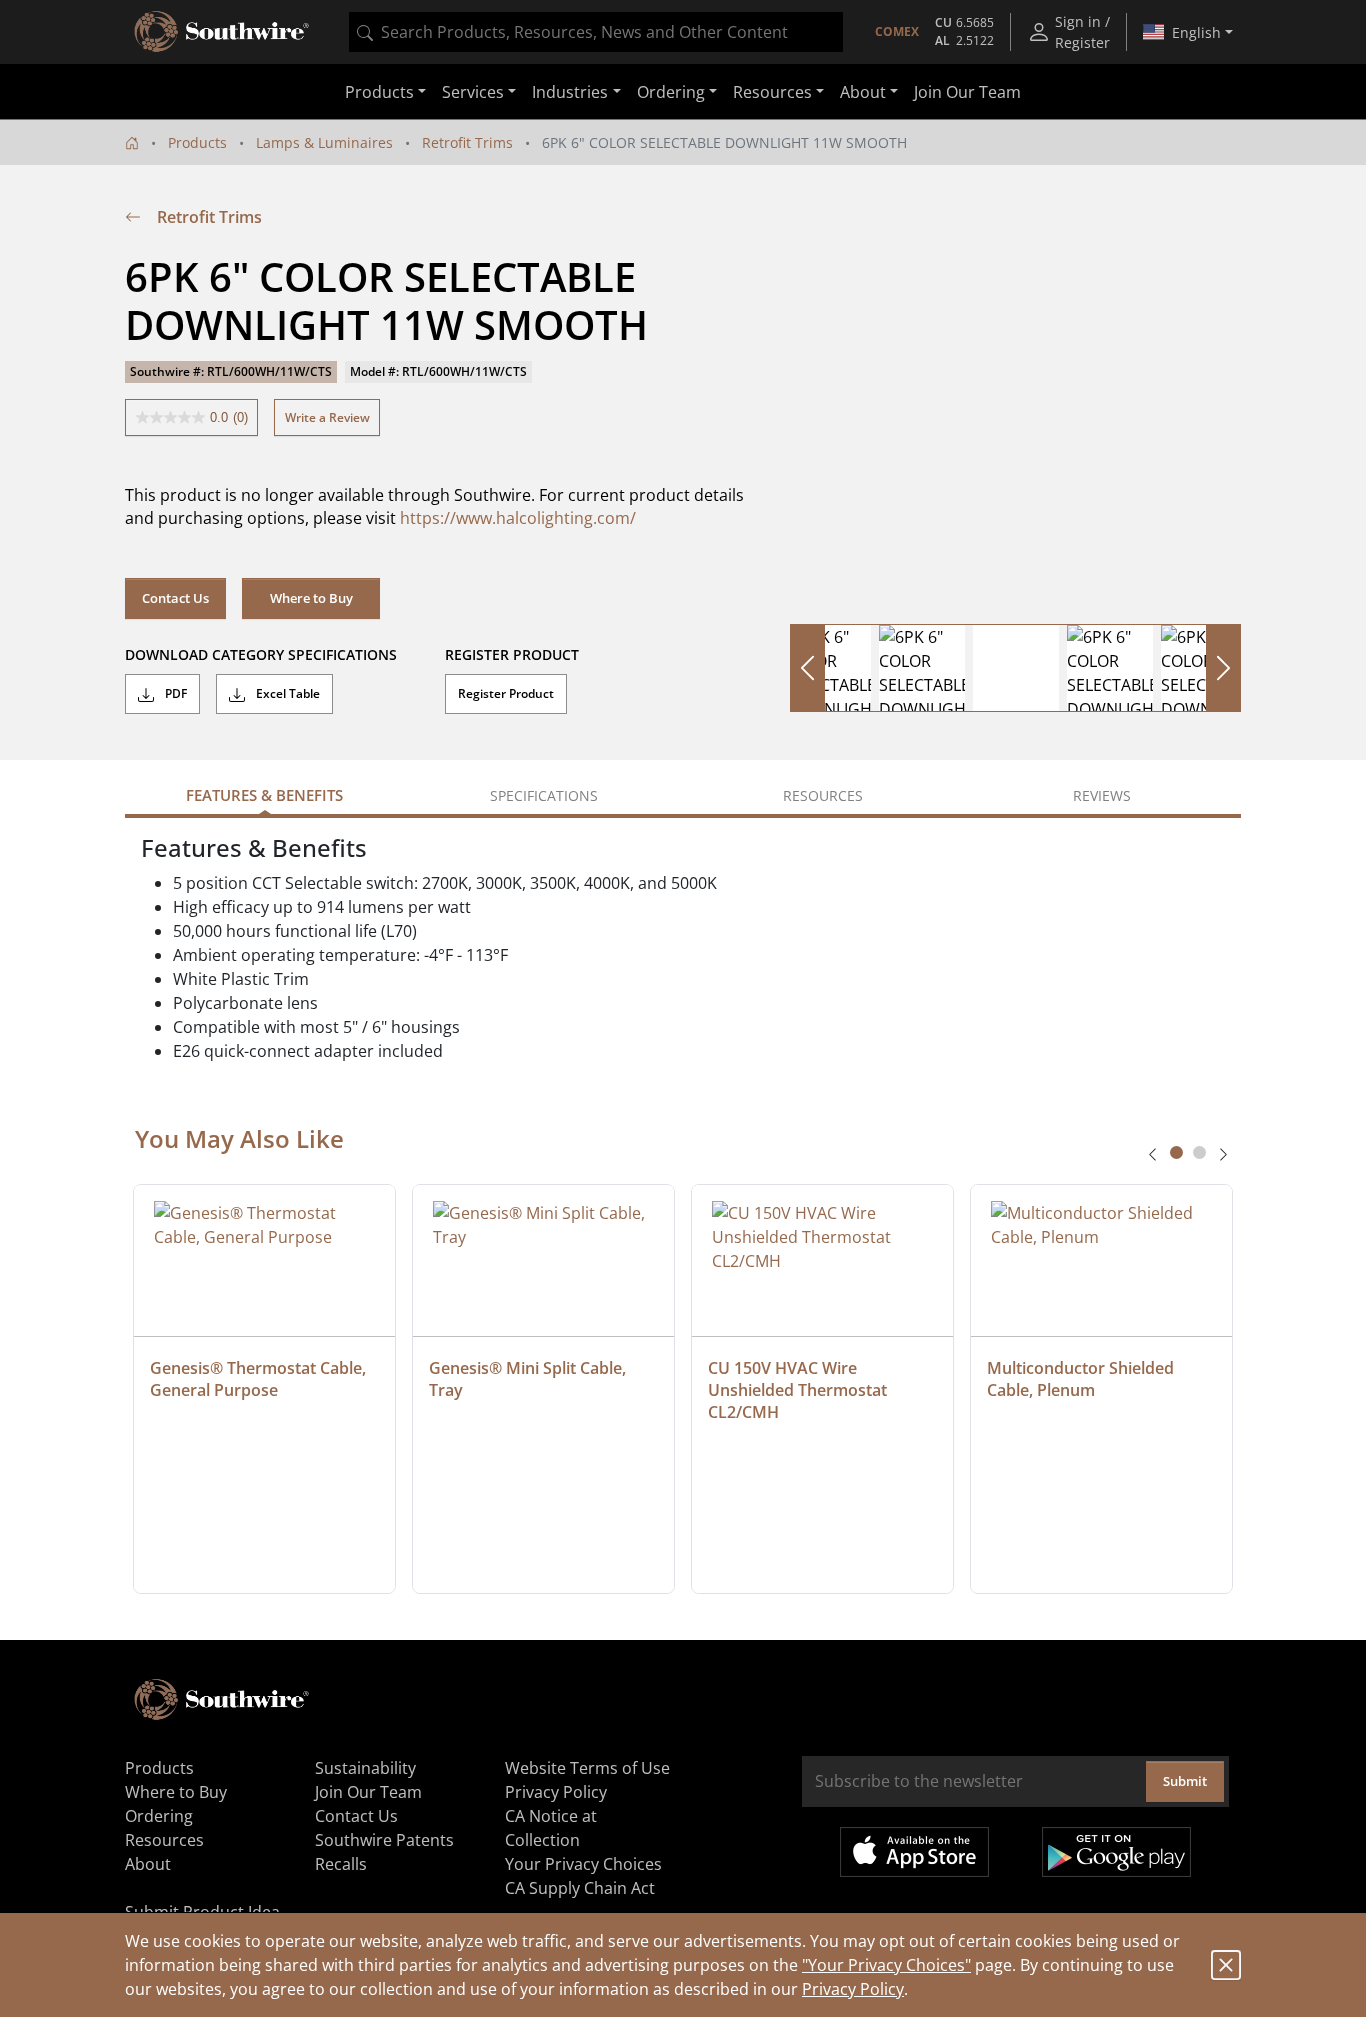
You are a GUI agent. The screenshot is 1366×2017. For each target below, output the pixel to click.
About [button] (863, 92)
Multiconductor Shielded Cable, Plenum (1082, 1379)
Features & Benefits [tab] (264, 795)
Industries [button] (570, 92)
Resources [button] (772, 92)
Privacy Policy (853, 1989)
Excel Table (286, 693)
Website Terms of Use (587, 1768)
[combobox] (596, 32)
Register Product (506, 693)
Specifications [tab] (544, 795)
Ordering (159, 1816)
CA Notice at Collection (551, 1828)
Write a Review (327, 417)
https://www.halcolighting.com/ (518, 518)
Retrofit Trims (467, 142)
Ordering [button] (671, 92)
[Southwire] (223, 32)
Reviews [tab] (1102, 795)
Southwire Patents (384, 1840)
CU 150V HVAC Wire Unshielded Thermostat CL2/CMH (799, 1390)
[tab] (1176, 1152)
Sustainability (365, 1768)
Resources (164, 1840)
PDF (174, 693)
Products (197, 142)
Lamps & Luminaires (324, 142)
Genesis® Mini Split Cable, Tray (529, 1379)
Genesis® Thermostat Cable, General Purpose (260, 1379)
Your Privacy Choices (583, 1864)
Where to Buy (311, 598)
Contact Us (175, 598)
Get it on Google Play (1116, 1852)
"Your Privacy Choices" (886, 1965)
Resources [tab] (823, 795)
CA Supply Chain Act (580, 1888)
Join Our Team (967, 92)
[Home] (132, 142)
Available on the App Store (914, 1852)
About (148, 1864)
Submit (1185, 1781)
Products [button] (379, 92)
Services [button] (473, 92)
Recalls (341, 1864)
